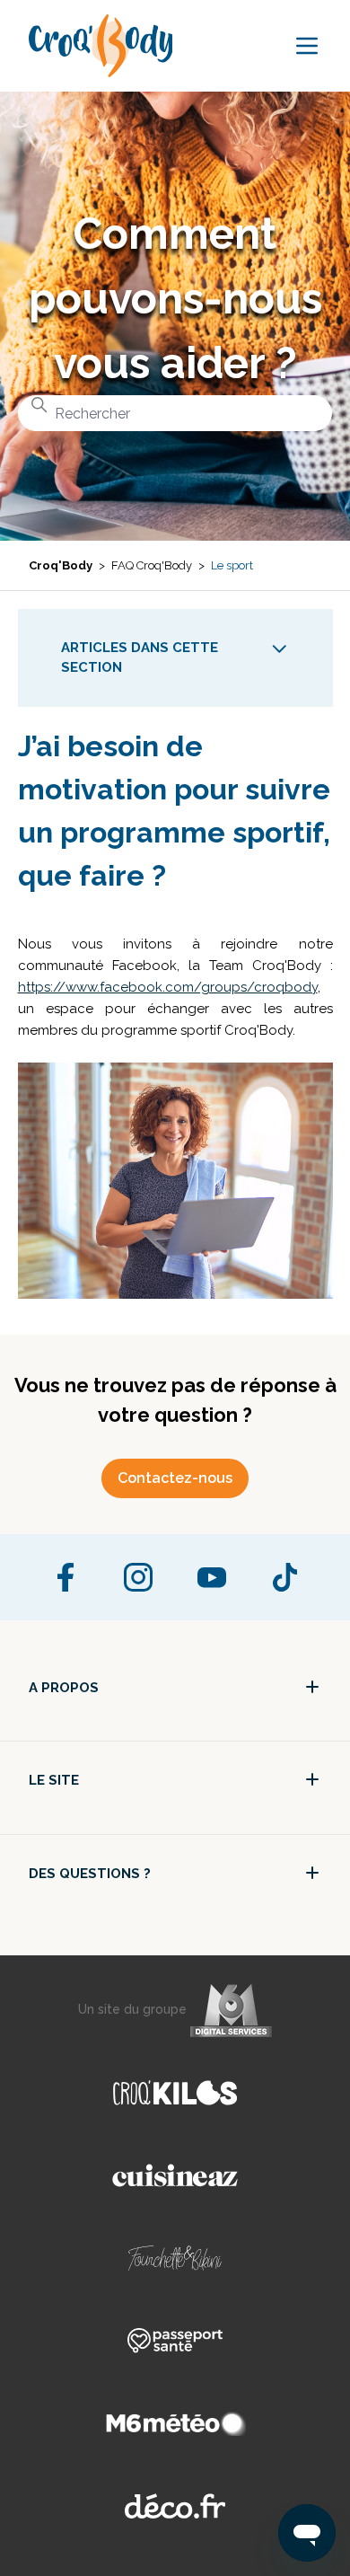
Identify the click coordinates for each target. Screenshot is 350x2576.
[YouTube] (212, 1577)
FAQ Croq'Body (152, 565)
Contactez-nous (175, 1478)
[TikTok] (284, 1577)
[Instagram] (138, 1577)
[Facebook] (66, 1577)
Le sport (232, 565)
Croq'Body (61, 565)
